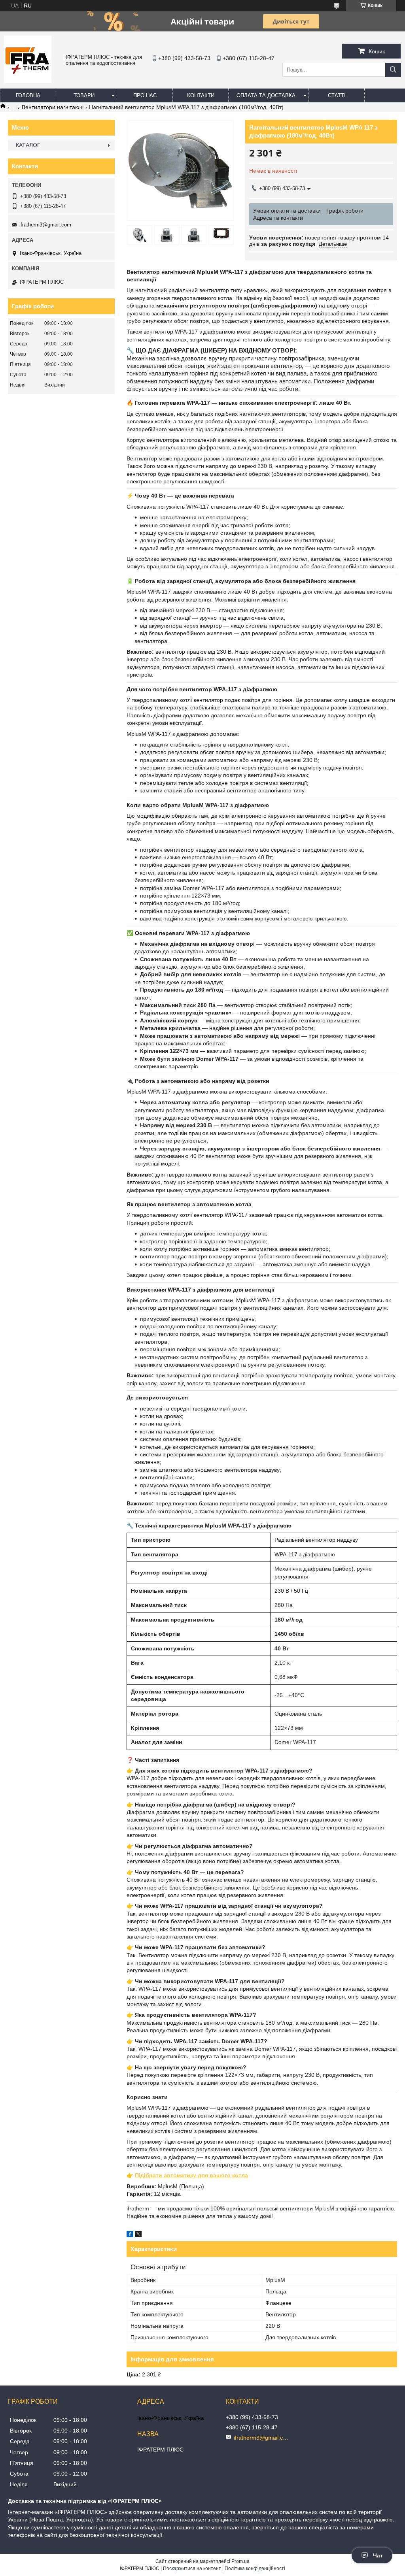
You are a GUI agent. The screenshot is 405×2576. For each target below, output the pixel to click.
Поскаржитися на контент (192, 2568)
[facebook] (130, 2235)
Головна (28, 95)
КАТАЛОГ (28, 145)
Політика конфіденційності (255, 2568)
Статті (337, 95)
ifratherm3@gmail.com (45, 225)
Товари (84, 95)
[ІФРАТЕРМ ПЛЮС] (28, 81)
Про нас (145, 95)
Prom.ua (240, 2561)
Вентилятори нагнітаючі (53, 107)
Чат (378, 2555)
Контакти (201, 95)
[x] (138, 2235)
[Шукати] (393, 70)
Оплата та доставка (266, 95)
